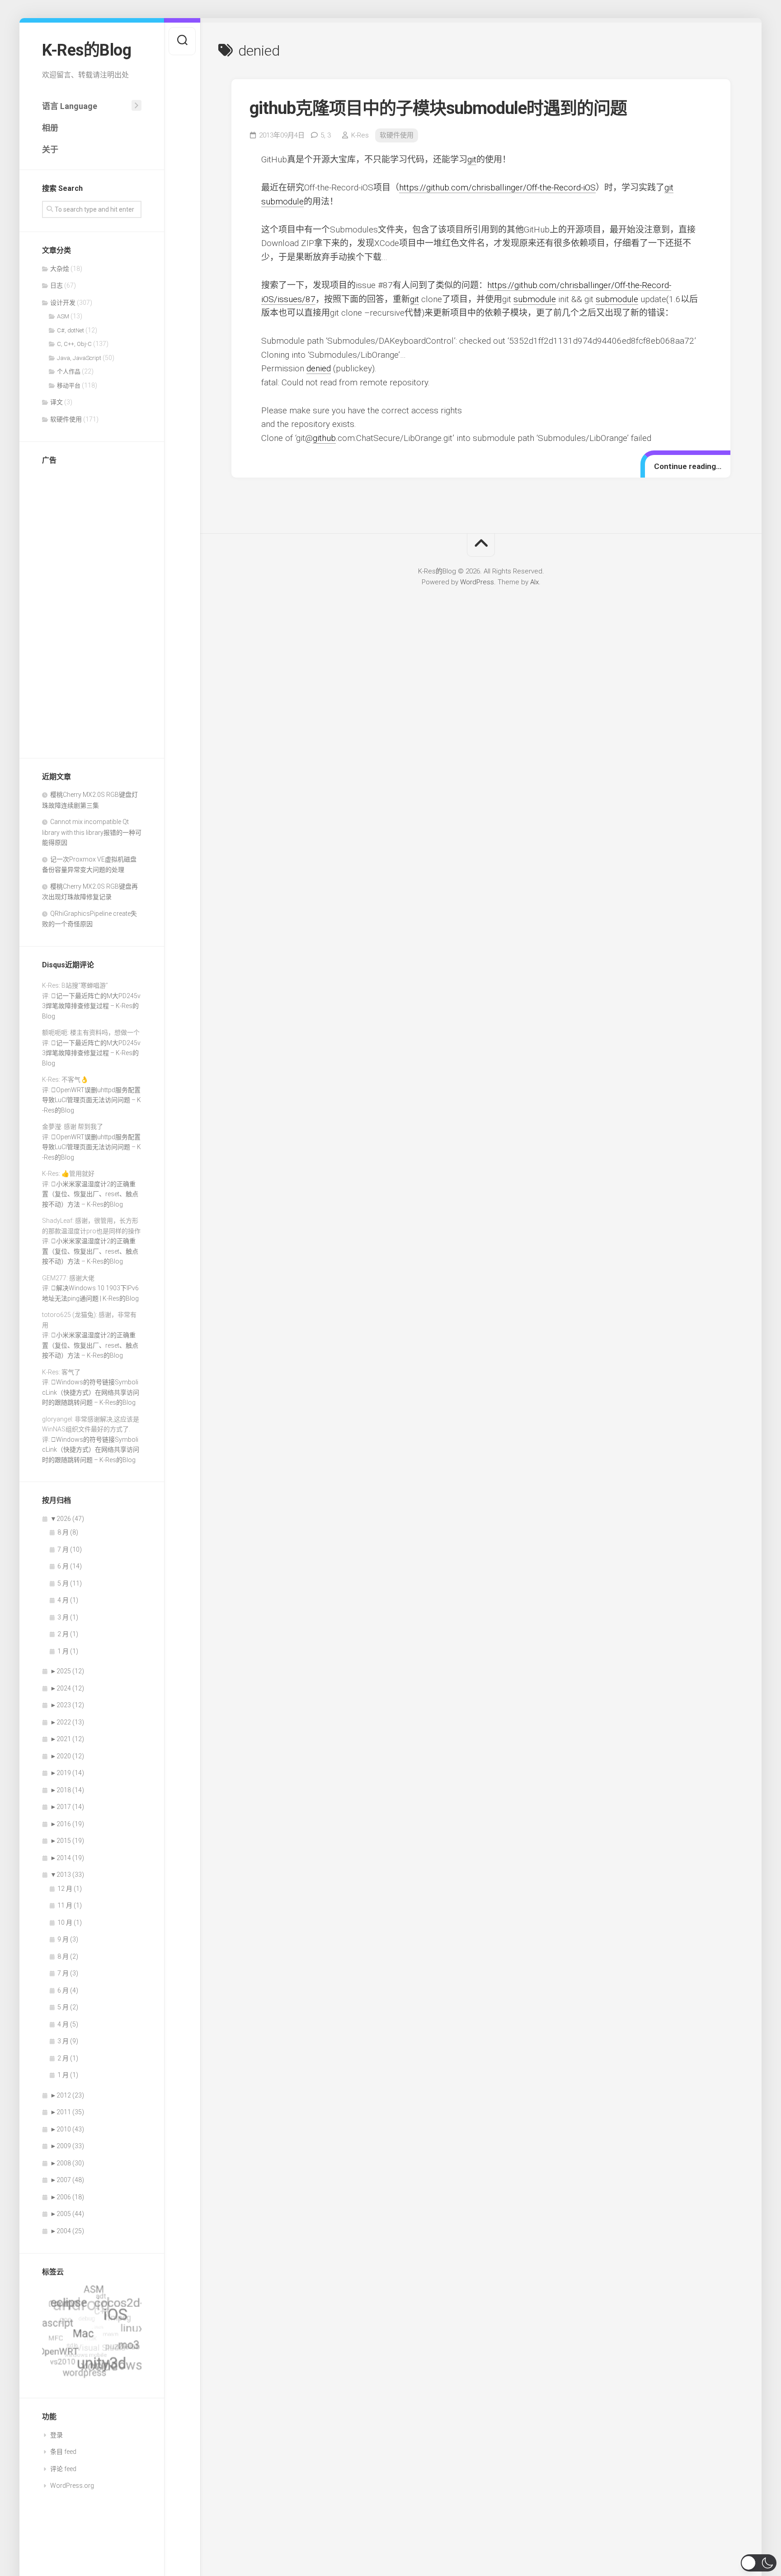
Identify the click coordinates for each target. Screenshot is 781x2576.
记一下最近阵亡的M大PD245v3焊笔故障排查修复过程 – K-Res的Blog (91, 1006)
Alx (534, 582)
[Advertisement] (92, 609)
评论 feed (63, 2469)
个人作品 (69, 372)
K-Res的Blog (87, 50)
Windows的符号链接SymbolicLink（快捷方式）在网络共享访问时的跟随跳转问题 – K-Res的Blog (91, 1392)
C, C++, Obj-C (74, 344)
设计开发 (63, 303)
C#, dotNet (71, 330)
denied (319, 368)
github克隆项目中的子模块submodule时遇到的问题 (438, 108)
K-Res (360, 135)
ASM (63, 316)
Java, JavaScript (79, 358)
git (472, 159)
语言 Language (70, 106)
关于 (50, 149)
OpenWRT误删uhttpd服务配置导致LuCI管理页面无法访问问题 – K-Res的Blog (92, 1100)
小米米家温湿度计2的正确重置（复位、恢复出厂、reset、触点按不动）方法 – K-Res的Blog (90, 1194)
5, (326, 135)
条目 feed (63, 2452)
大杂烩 (60, 269)
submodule (282, 201)
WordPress (477, 582)
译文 (56, 402)
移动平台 (69, 386)
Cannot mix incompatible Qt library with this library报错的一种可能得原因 (92, 832)
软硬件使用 (66, 419)
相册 (50, 128)
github (324, 438)
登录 (56, 2435)
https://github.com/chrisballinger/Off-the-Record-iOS (497, 187)
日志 (56, 285)
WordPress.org (72, 2486)
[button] (759, 2563)
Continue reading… (688, 466)
